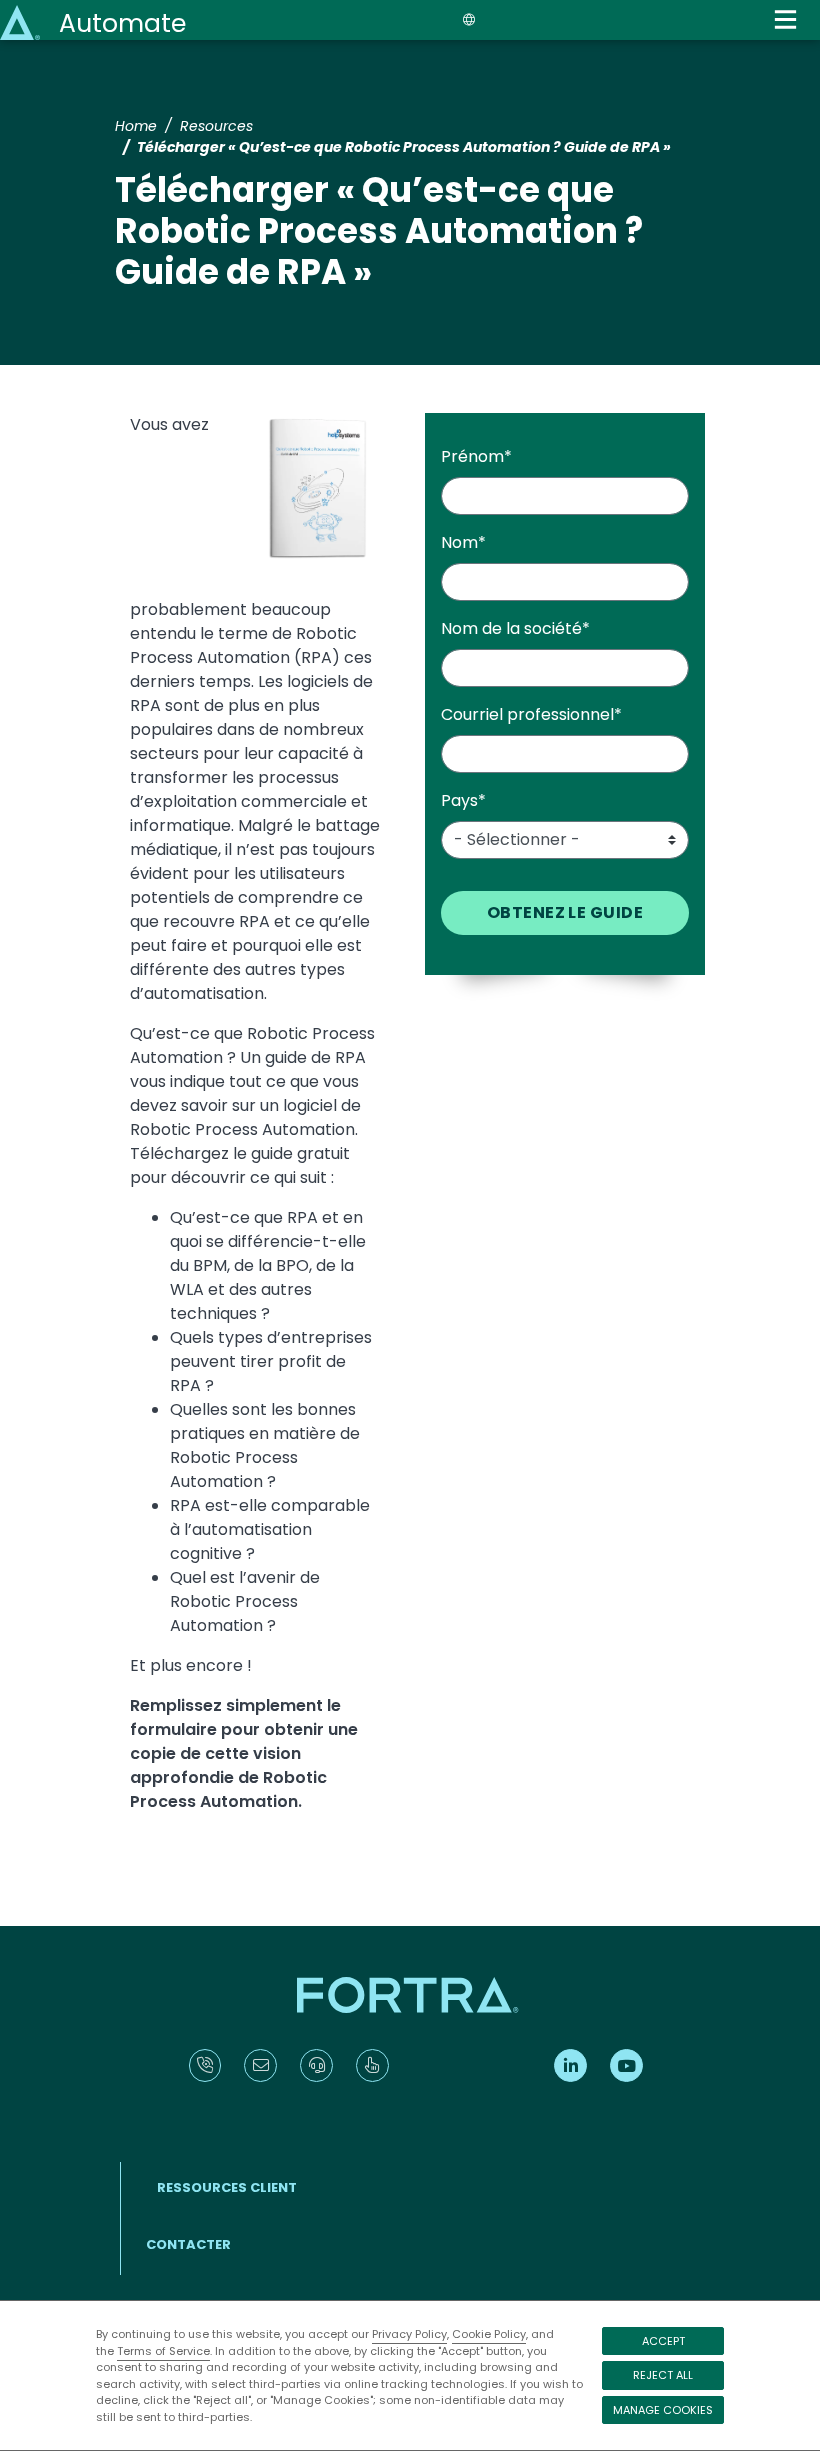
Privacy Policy (409, 2334)
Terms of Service (163, 2351)
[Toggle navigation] (786, 19)
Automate (122, 23)
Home (136, 126)
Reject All (663, 2375)
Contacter (188, 2244)
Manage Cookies (663, 2410)
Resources (216, 126)
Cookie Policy (489, 2334)
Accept (663, 2341)
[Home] (22, 21)
